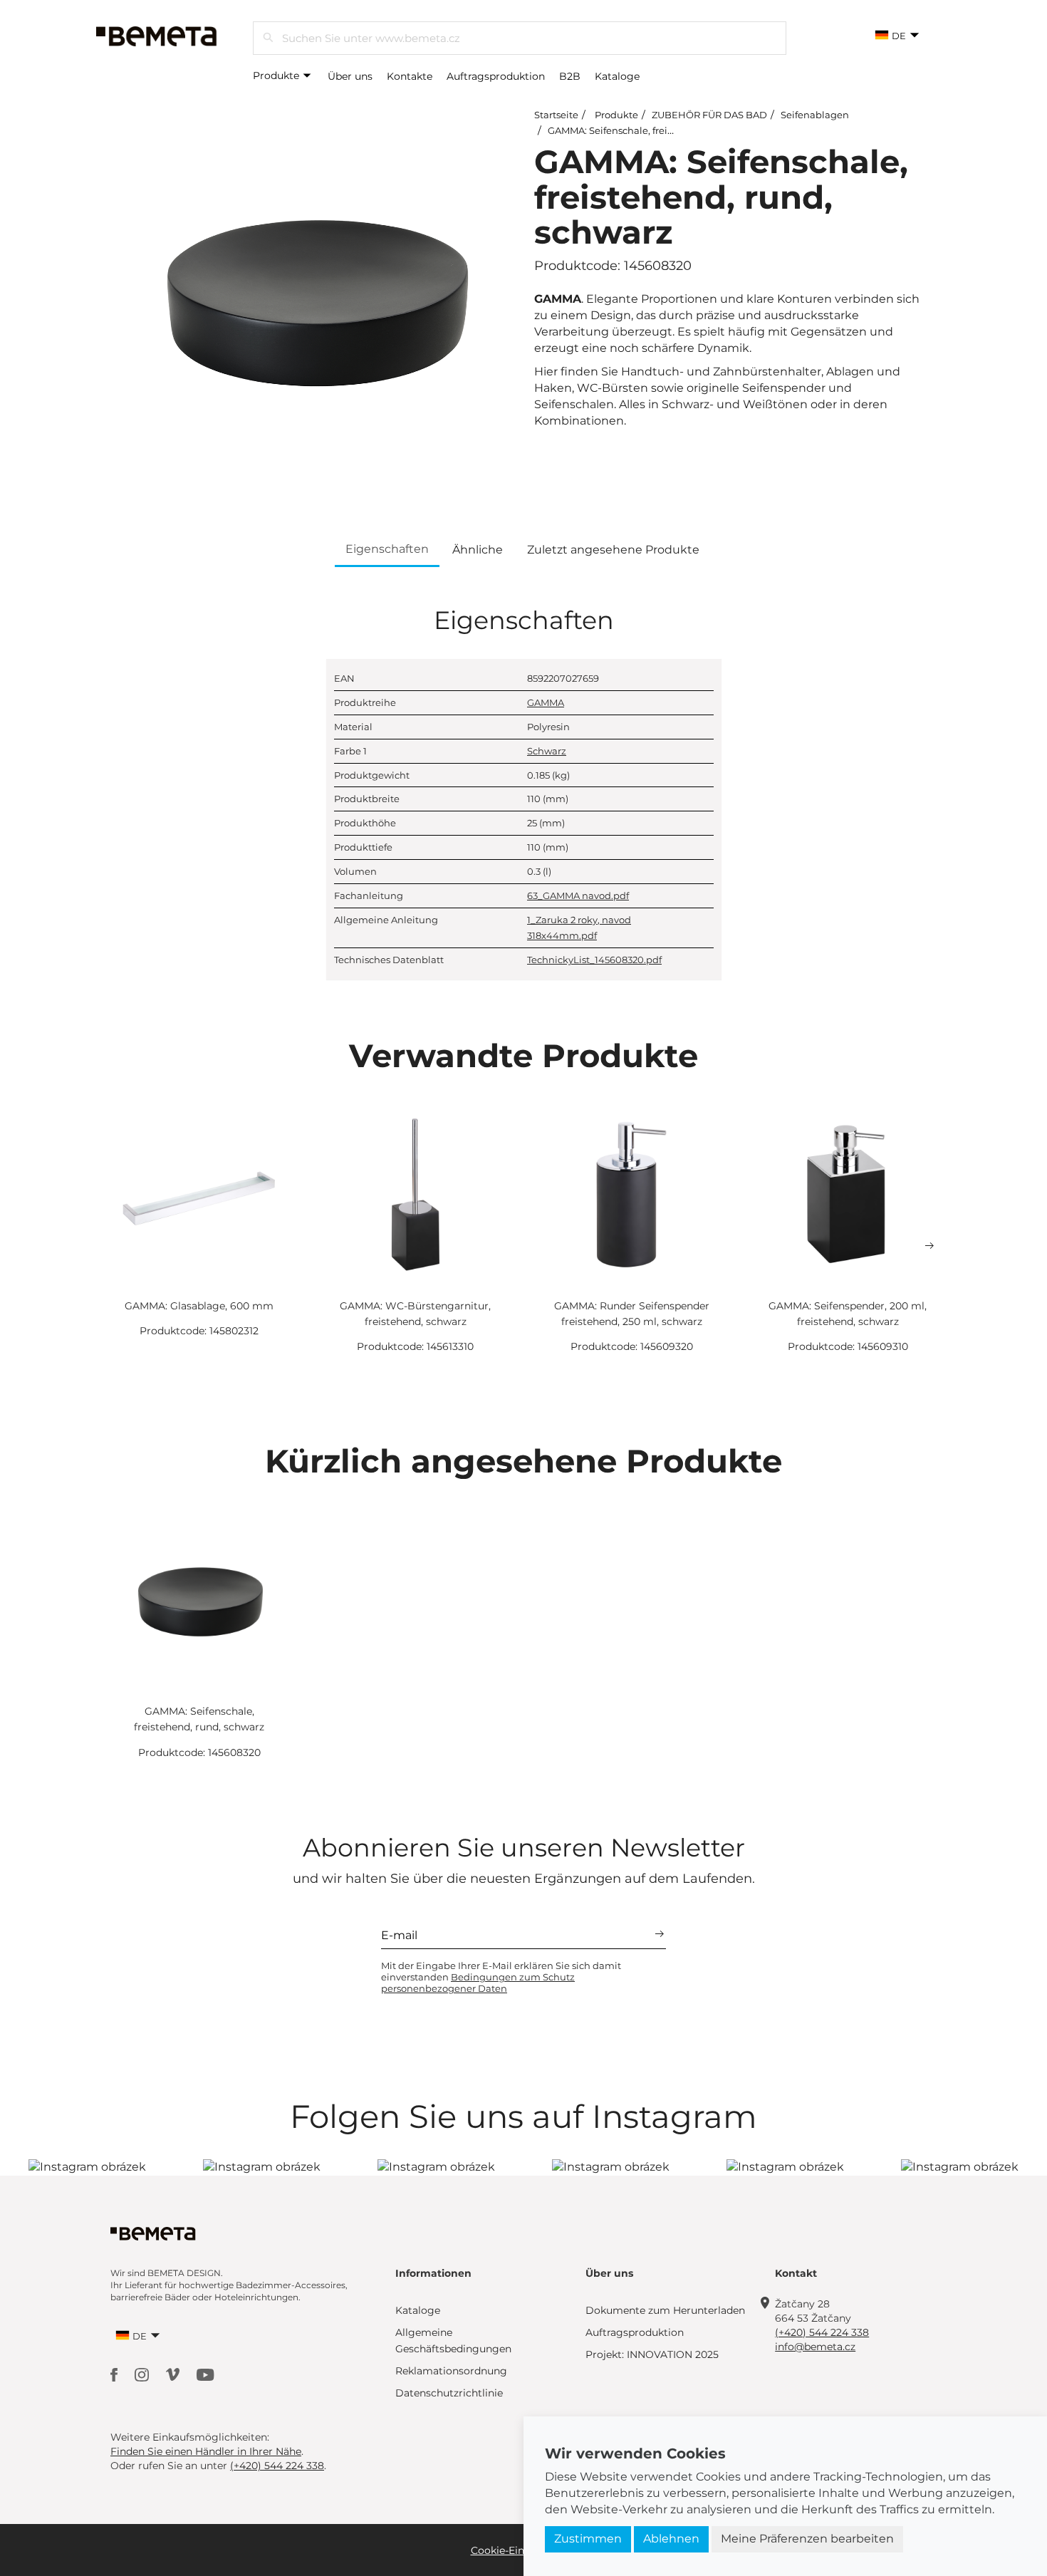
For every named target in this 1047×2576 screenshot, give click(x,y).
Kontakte (410, 76)
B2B (570, 76)
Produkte (277, 76)
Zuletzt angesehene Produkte (613, 550)
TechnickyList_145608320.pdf (594, 960)
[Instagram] (143, 2373)
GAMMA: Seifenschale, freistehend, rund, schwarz (661, 130)
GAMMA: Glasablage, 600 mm (199, 1306)
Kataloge (617, 76)
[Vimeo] (174, 2373)
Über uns (350, 76)
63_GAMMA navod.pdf (578, 895)
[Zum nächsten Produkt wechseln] (929, 1246)
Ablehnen (671, 2539)
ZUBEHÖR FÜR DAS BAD (709, 115)
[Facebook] (115, 2373)
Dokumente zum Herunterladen (665, 2310)
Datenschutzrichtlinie (449, 2393)
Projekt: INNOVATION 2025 (652, 2354)
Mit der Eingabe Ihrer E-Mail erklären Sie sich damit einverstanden (501, 1977)
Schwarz (547, 751)
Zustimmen (588, 2539)
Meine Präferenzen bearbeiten (807, 2539)
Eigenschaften (387, 549)
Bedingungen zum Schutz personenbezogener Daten (478, 1983)
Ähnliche (478, 550)
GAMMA (546, 702)
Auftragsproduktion (496, 76)
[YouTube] (205, 2373)
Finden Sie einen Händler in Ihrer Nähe (206, 2451)
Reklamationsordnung (451, 2371)
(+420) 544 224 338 (822, 2332)
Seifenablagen (815, 115)
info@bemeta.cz (815, 2347)
